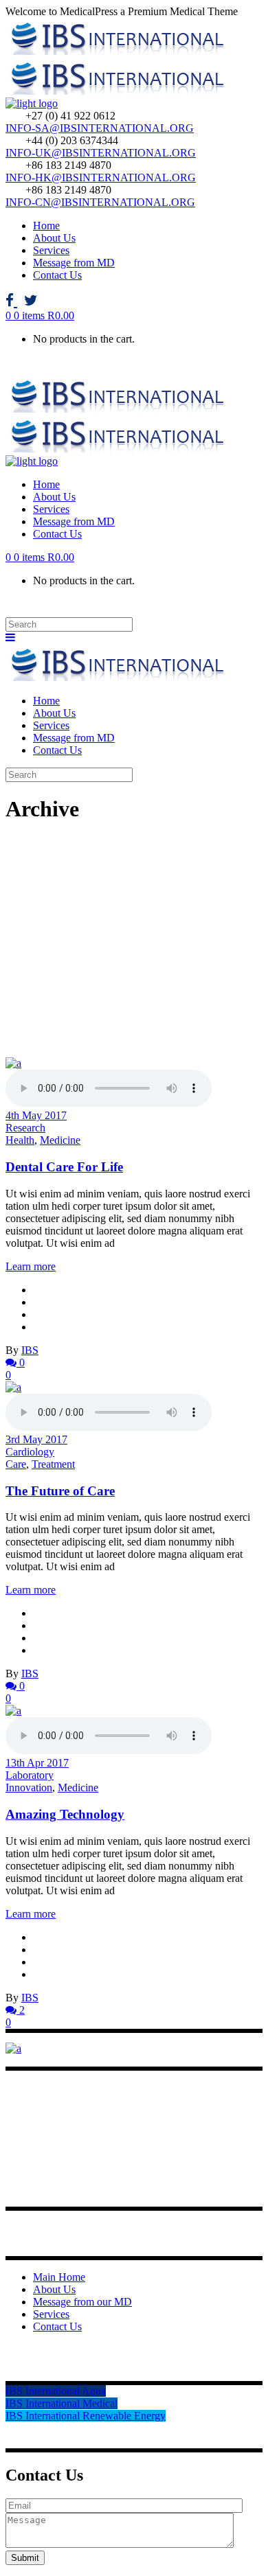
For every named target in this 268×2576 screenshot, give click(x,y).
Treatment (53, 1464)
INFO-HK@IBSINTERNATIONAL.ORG (101, 177)
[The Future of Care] (13, 1387)
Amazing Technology (65, 1814)
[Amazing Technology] (13, 1711)
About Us (54, 2289)
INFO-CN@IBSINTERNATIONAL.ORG (100, 202)
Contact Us (57, 2326)
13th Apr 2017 (37, 1763)
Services (51, 2314)
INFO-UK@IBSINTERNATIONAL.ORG (101, 153)
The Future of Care (60, 1491)
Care (16, 1464)
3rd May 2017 (36, 1439)
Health (20, 1140)
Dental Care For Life (64, 1167)
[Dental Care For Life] (13, 1063)
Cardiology (30, 1452)
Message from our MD (82, 2302)
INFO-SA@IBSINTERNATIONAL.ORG (100, 128)
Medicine (60, 1140)
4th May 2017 (36, 1115)
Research (25, 1128)
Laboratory (30, 1775)
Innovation (29, 1787)
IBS (30, 1350)
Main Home (59, 2277)
